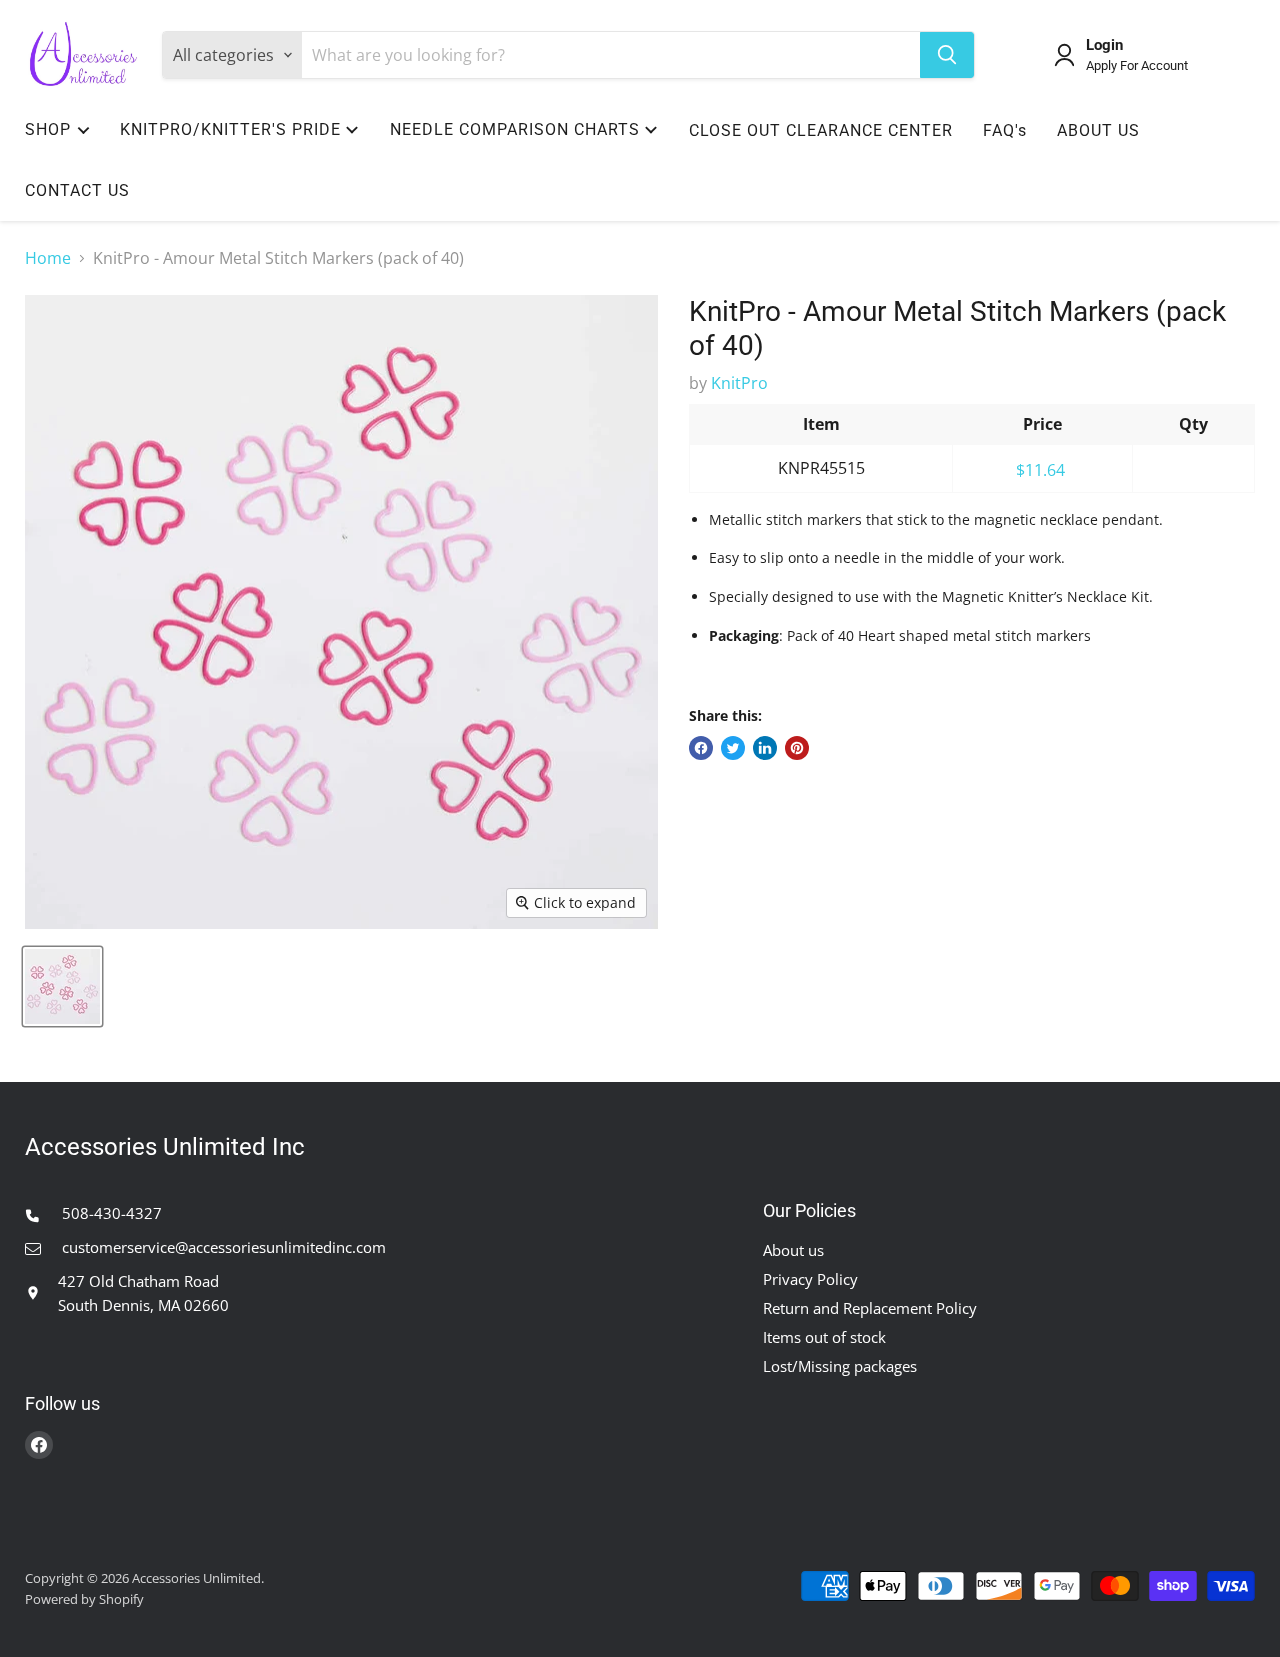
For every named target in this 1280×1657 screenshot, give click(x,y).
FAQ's (1005, 130)
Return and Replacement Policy (870, 1308)
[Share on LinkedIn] (765, 748)
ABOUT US (1098, 130)
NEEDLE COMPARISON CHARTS (515, 129)
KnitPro (739, 383)
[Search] (947, 55)
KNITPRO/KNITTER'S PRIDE (230, 129)
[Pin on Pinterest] (797, 748)
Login (1104, 45)
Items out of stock (824, 1337)
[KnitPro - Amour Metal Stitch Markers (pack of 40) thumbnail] (62, 986)
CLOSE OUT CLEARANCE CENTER (821, 130)
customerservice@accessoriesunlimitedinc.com (222, 1247)
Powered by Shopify (84, 1599)
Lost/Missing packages (840, 1366)
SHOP (48, 129)
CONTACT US (77, 190)
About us (793, 1250)
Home (48, 258)
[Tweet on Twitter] (733, 748)
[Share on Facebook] (701, 748)
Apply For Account (1137, 66)
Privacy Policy (810, 1279)
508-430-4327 (110, 1213)
